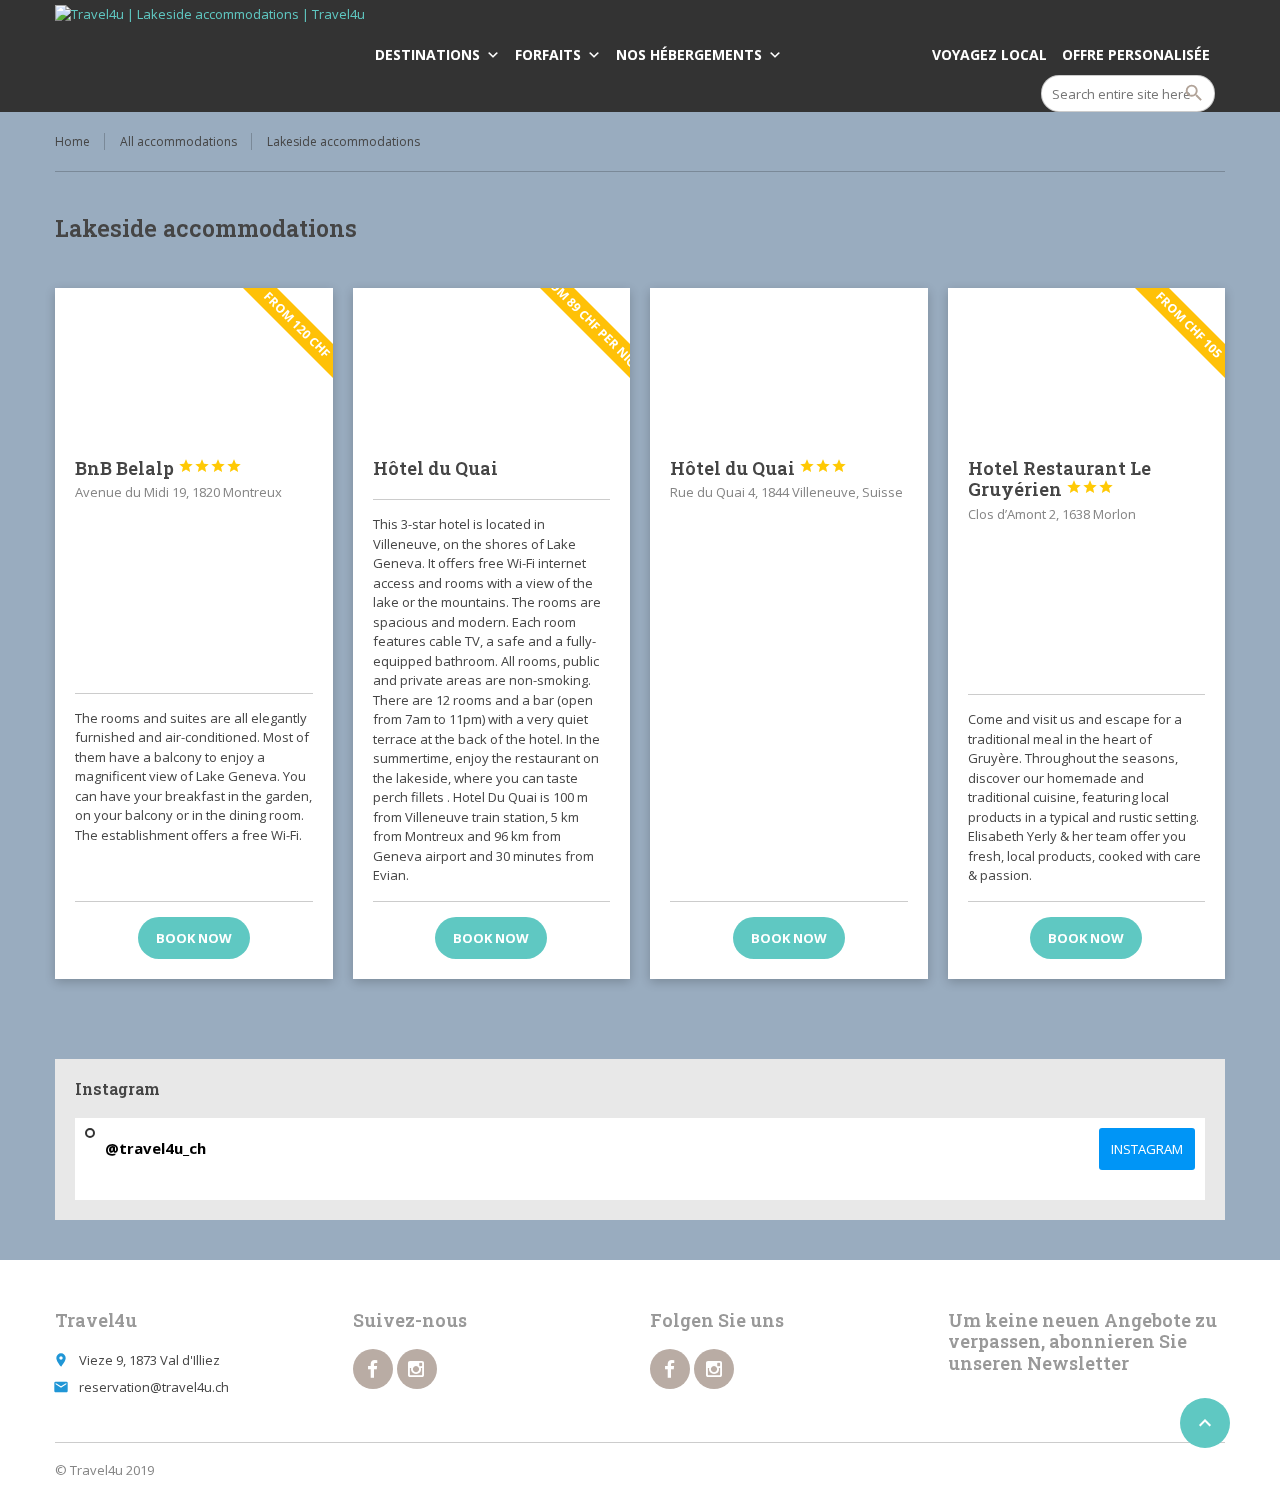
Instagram (1147, 1149)
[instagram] (417, 1369)
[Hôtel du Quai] (789, 363)
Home (72, 141)
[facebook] (373, 1369)
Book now (194, 938)
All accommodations (178, 141)
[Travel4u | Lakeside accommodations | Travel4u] (210, 55)
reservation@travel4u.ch (154, 1387)
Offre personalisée (1136, 54)
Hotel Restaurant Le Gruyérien (1059, 479)
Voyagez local (989, 54)
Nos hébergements (689, 54)
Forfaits (548, 54)
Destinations (427, 54)
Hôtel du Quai (435, 468)
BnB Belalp (158, 468)
